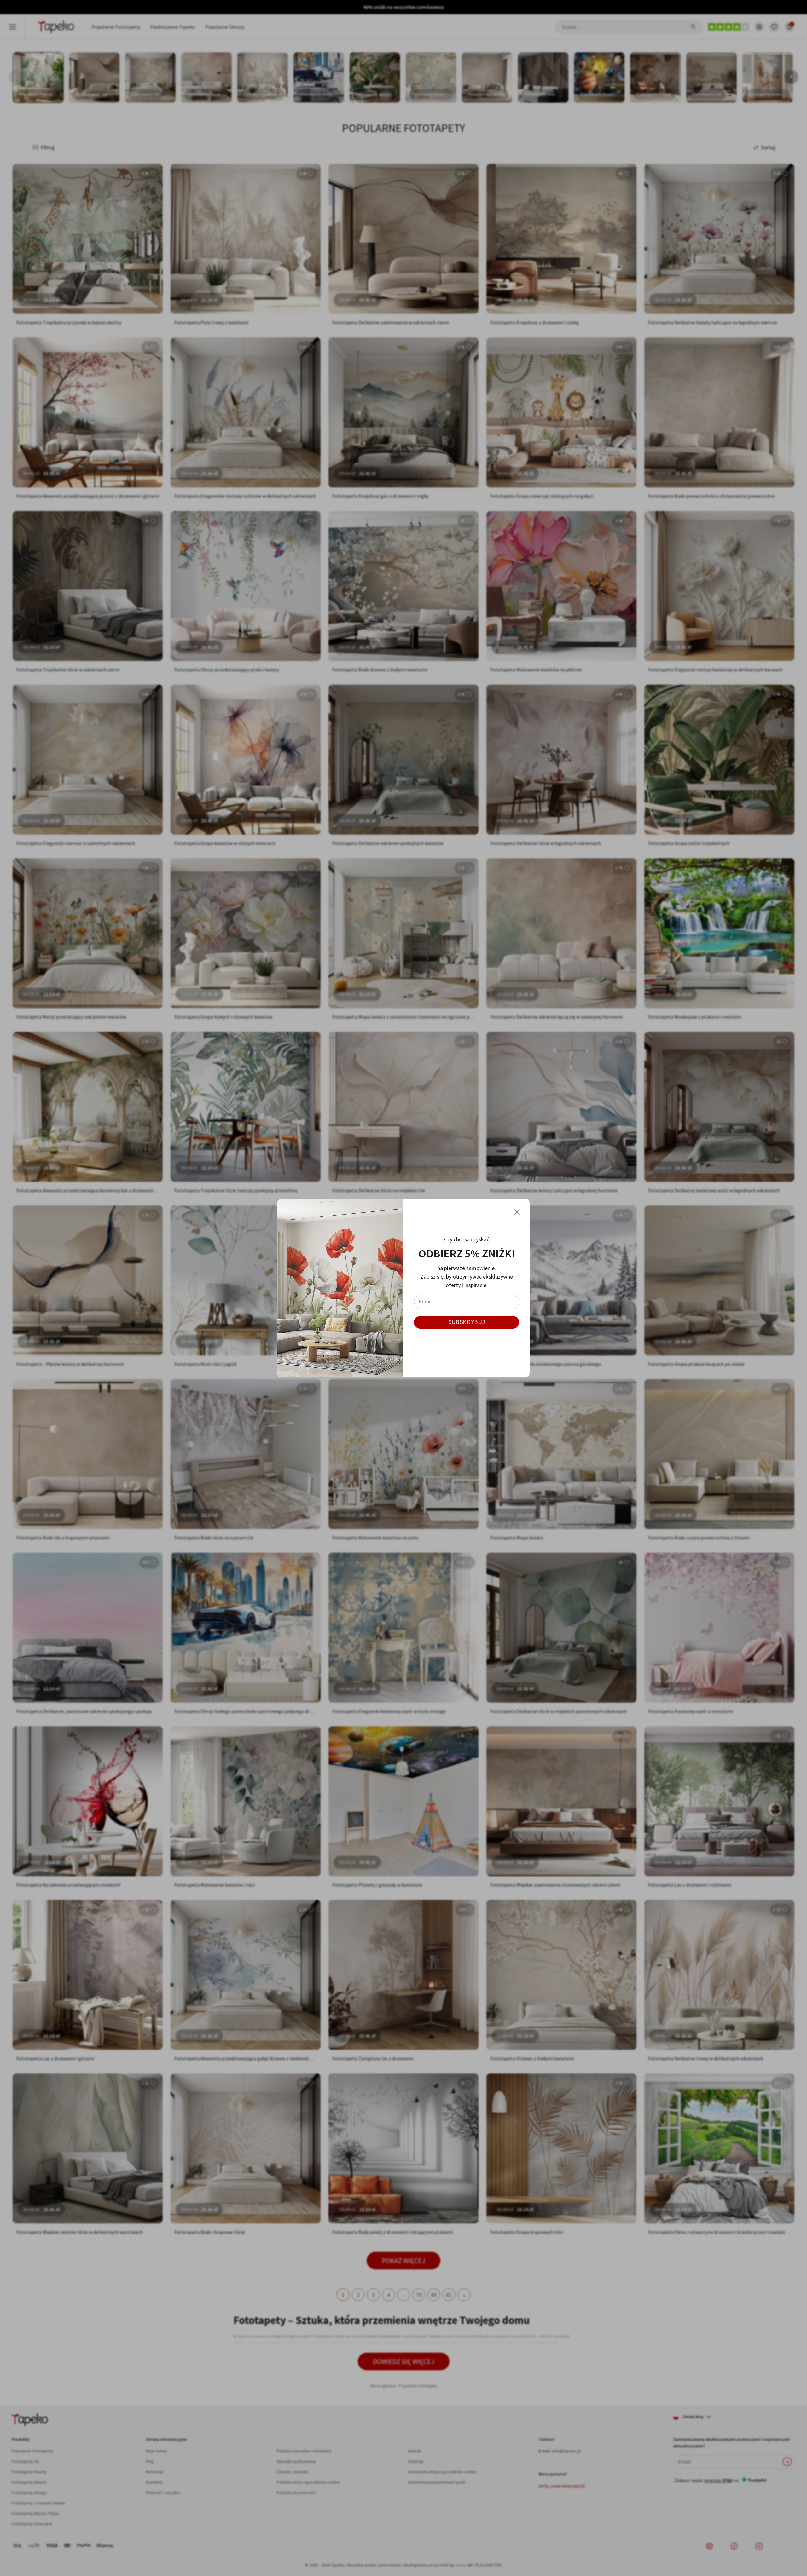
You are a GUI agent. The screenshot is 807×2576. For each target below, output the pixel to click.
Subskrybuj (467, 1322)
